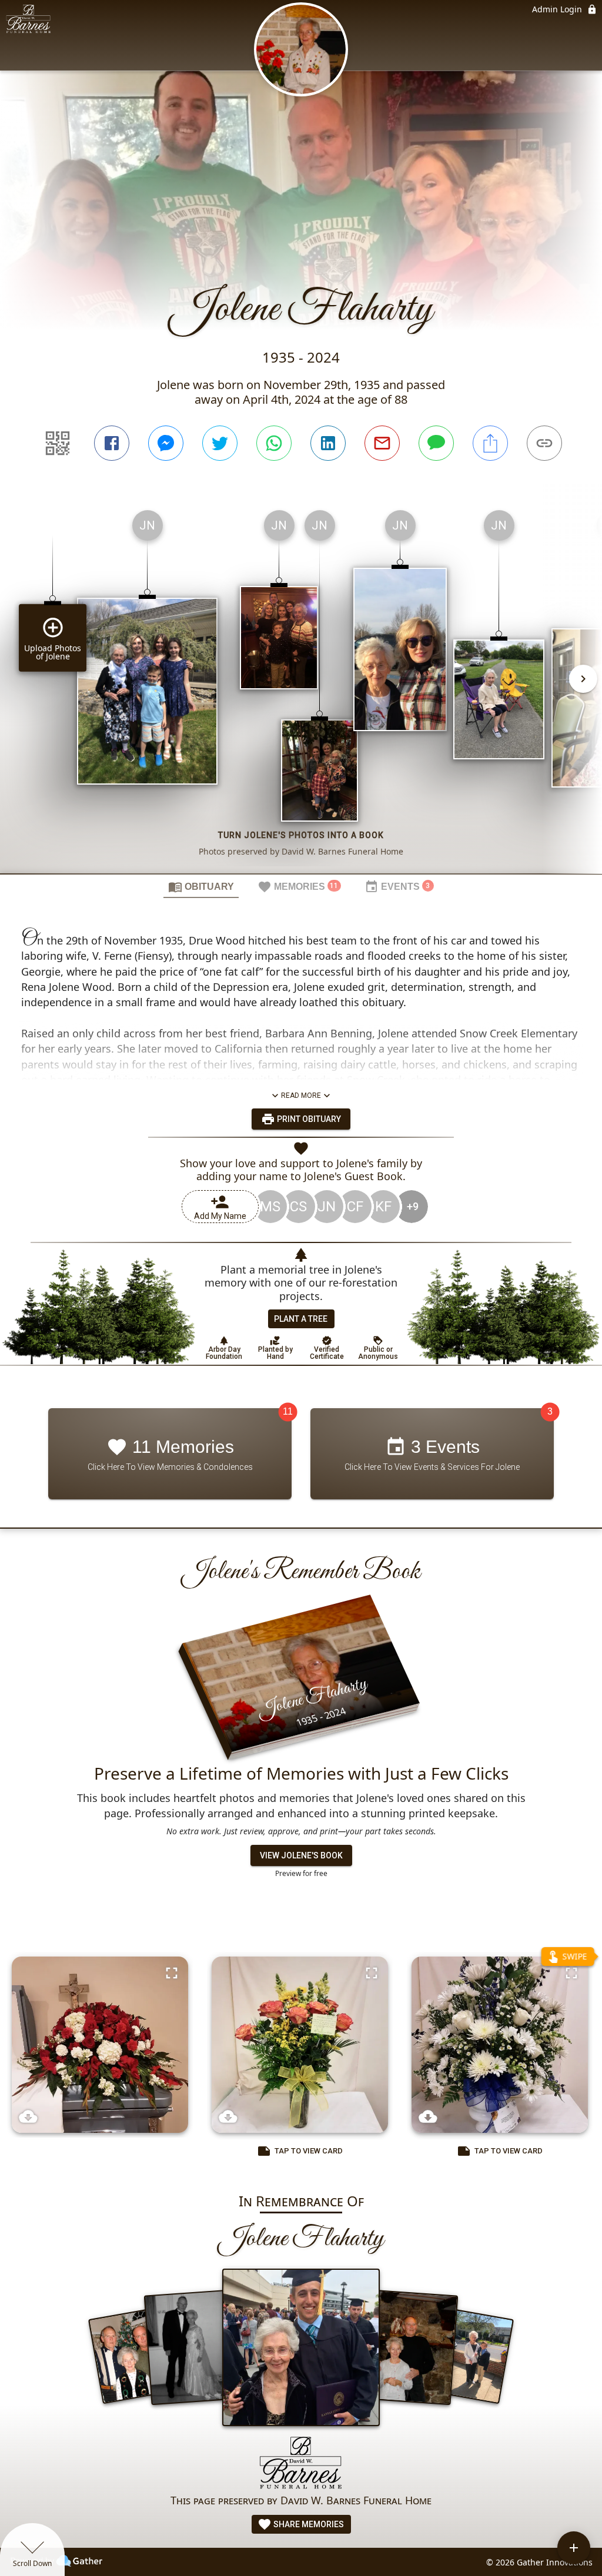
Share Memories (308, 2524)
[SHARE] (490, 443)
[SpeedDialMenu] (574, 2548)
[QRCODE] (58, 443)
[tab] (201, 886)
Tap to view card (309, 2151)
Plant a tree (301, 1319)
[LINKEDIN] (328, 443)
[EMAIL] (382, 443)
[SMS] (436, 443)
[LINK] (544, 443)
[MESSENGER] (166, 443)
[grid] (301, 687)
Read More (301, 1096)
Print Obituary (308, 1119)
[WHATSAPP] (274, 443)
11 (288, 1412)
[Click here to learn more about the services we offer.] (301, 2464)
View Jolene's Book (301, 1855)
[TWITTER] (220, 443)
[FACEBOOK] (112, 443)
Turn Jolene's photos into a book (301, 835)
